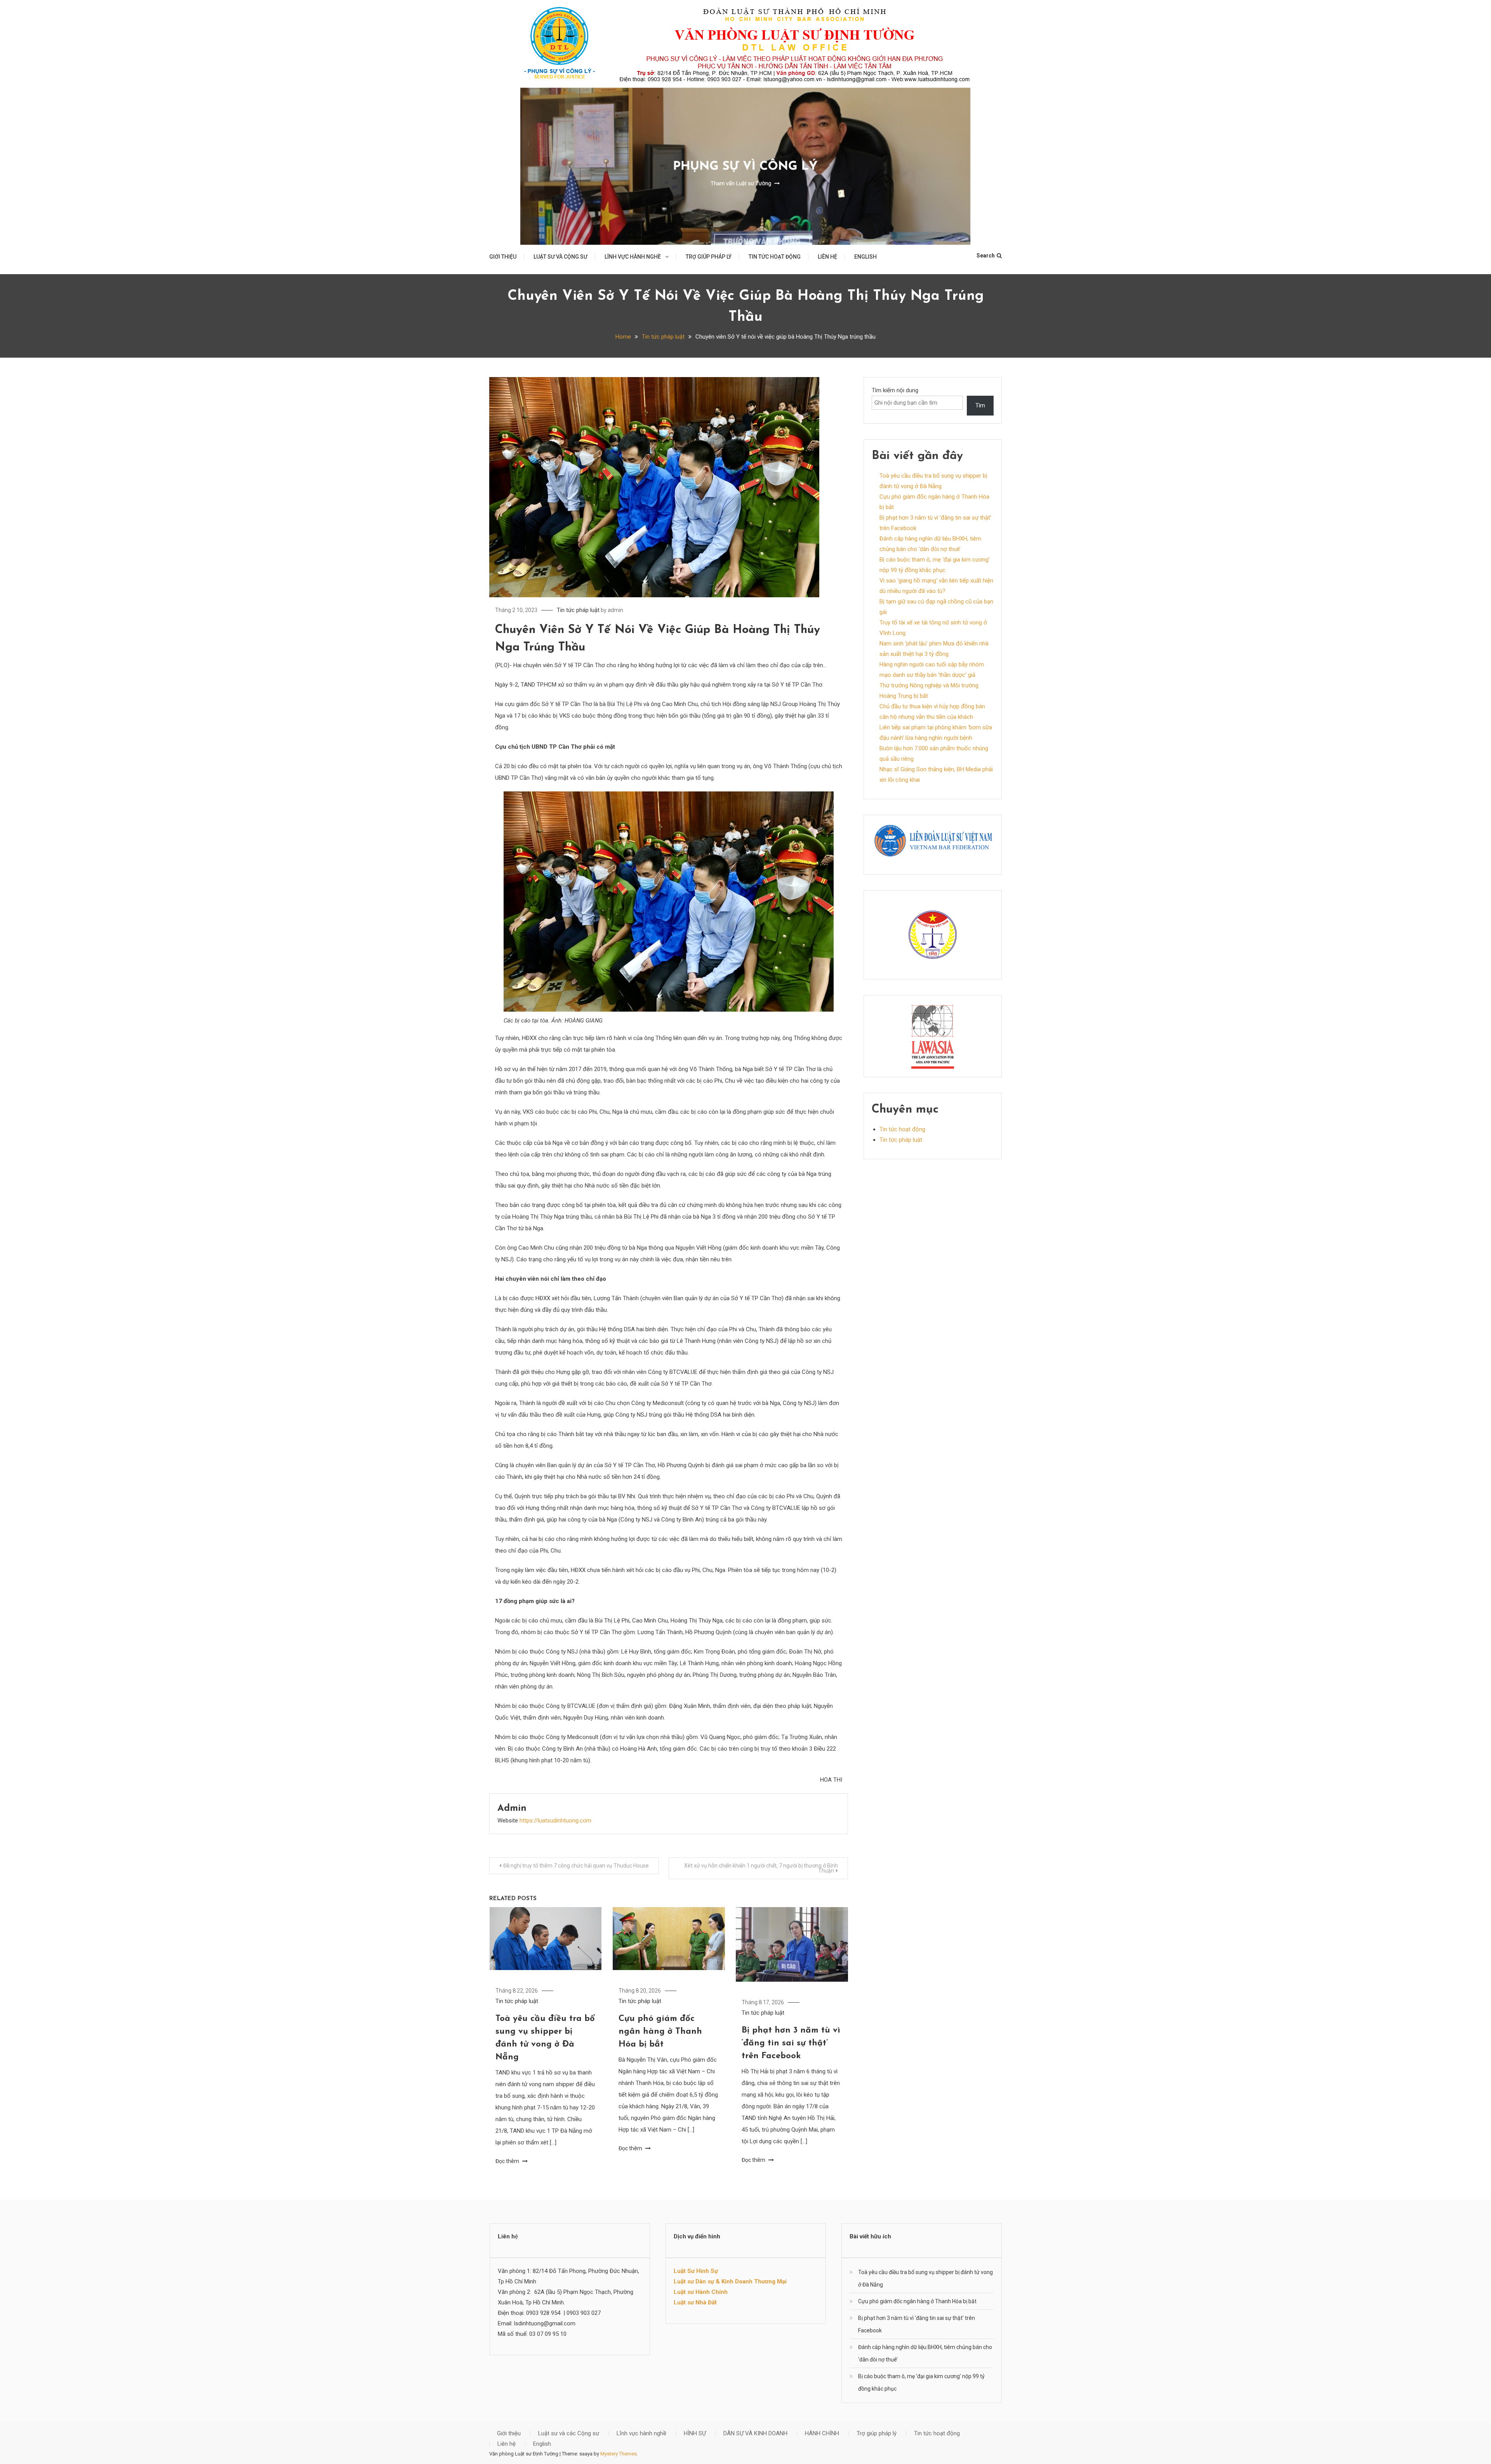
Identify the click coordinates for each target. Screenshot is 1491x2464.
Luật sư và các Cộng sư (569, 2433)
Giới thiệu (503, 257)
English (865, 257)
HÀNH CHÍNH (822, 2433)
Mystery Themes (619, 2454)
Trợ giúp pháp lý (709, 257)
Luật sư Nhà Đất (695, 2302)
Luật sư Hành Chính (701, 2292)
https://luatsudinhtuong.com (555, 1821)
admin (615, 610)
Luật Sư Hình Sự (696, 2271)
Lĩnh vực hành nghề (633, 257)
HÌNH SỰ (695, 2433)
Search (986, 256)
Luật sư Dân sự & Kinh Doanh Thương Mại (730, 2281)
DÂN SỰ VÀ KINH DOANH (755, 2433)
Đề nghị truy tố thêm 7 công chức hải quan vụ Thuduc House (576, 1866)
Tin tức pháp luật (578, 610)
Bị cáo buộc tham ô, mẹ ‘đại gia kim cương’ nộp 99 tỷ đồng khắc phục (921, 2382)
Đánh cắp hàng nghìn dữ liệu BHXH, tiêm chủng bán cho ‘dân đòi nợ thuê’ (925, 2353)
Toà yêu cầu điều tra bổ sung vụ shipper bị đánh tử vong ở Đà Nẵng (925, 2278)
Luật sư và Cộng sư (560, 257)
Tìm (980, 405)
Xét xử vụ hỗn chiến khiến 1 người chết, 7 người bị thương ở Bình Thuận (761, 1868)
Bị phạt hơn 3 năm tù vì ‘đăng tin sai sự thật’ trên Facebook (791, 2043)
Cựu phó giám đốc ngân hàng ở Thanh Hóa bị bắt (660, 2032)
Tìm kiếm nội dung (895, 390)
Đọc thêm (508, 2161)
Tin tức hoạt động (775, 257)
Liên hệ (827, 257)
